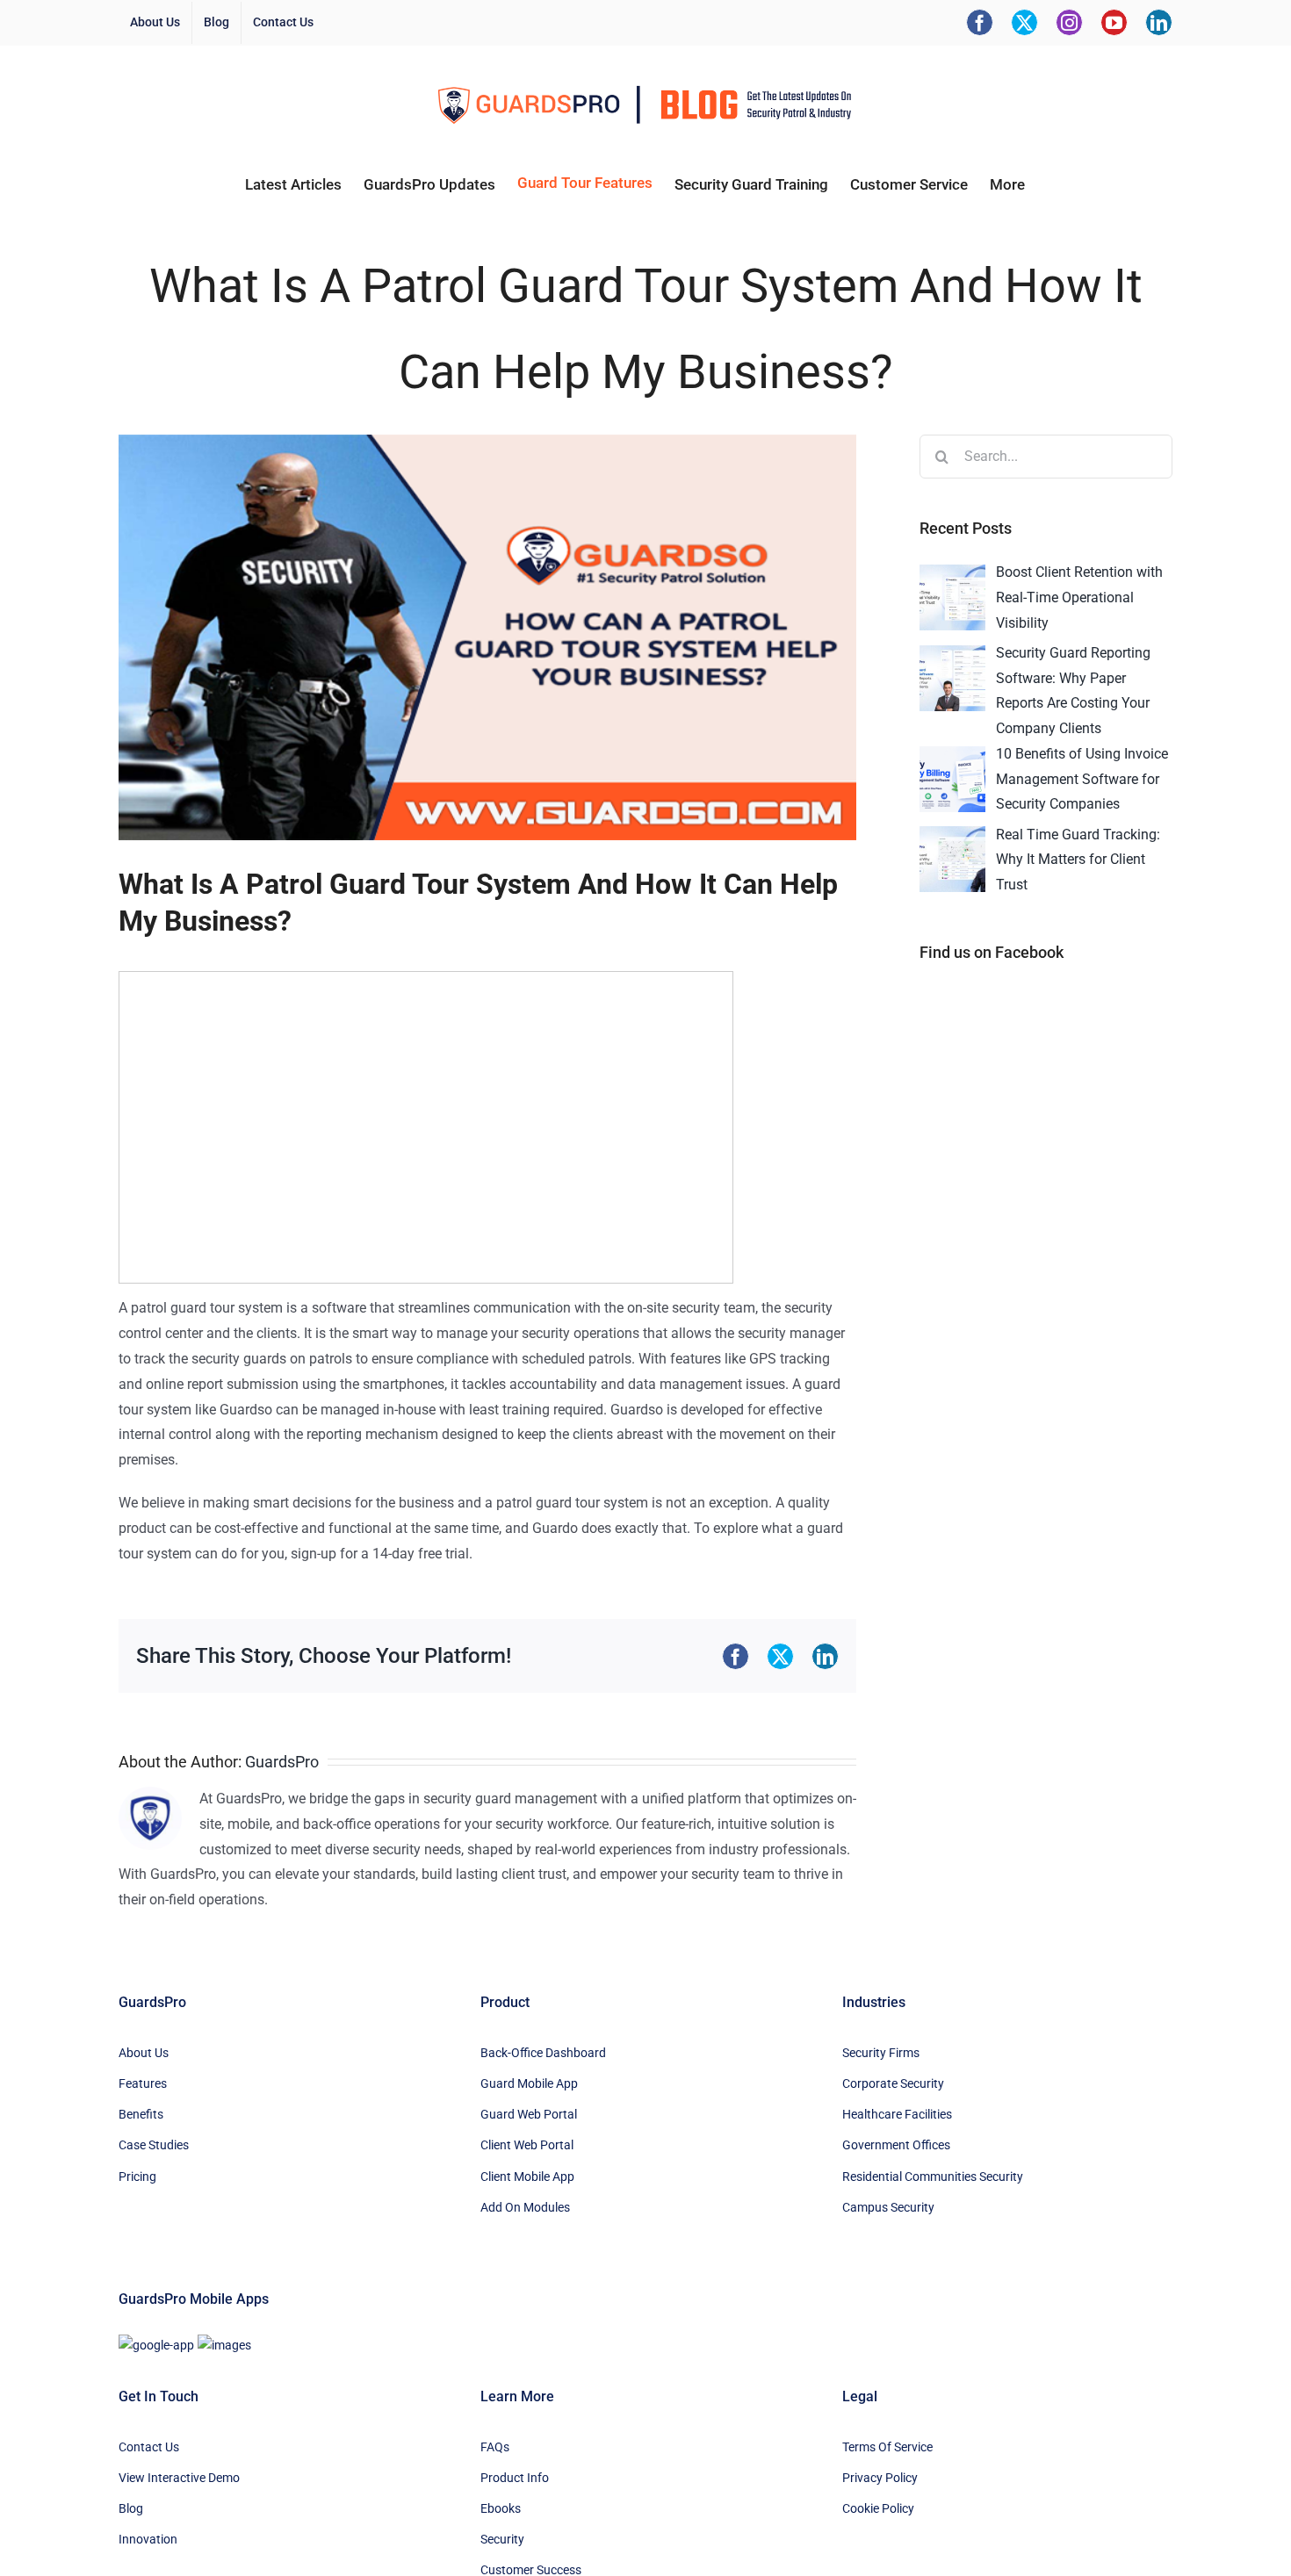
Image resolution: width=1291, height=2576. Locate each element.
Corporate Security (893, 2083)
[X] (1024, 22)
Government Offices (896, 2145)
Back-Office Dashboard (543, 2053)
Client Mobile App (527, 2177)
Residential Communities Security (933, 2177)
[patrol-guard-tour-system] (487, 638)
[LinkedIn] (1159, 22)
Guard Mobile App (529, 2083)
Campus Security (888, 2207)
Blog (131, 2508)
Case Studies (154, 2145)
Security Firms (881, 2053)
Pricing (137, 2177)
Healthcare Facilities (897, 2114)
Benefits (141, 2114)
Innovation (148, 2539)
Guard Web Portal (529, 2114)
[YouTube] (1114, 22)
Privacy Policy (880, 2478)
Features (143, 2083)
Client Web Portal (527, 2145)
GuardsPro (282, 1762)
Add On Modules (525, 2207)
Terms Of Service (887, 2447)
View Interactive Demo (179, 2478)
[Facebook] (980, 22)
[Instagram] (1069, 22)
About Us (144, 2053)
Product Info (515, 2478)
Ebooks (501, 2508)
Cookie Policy (878, 2508)
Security (502, 2539)
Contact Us (149, 2447)
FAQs (495, 2447)
